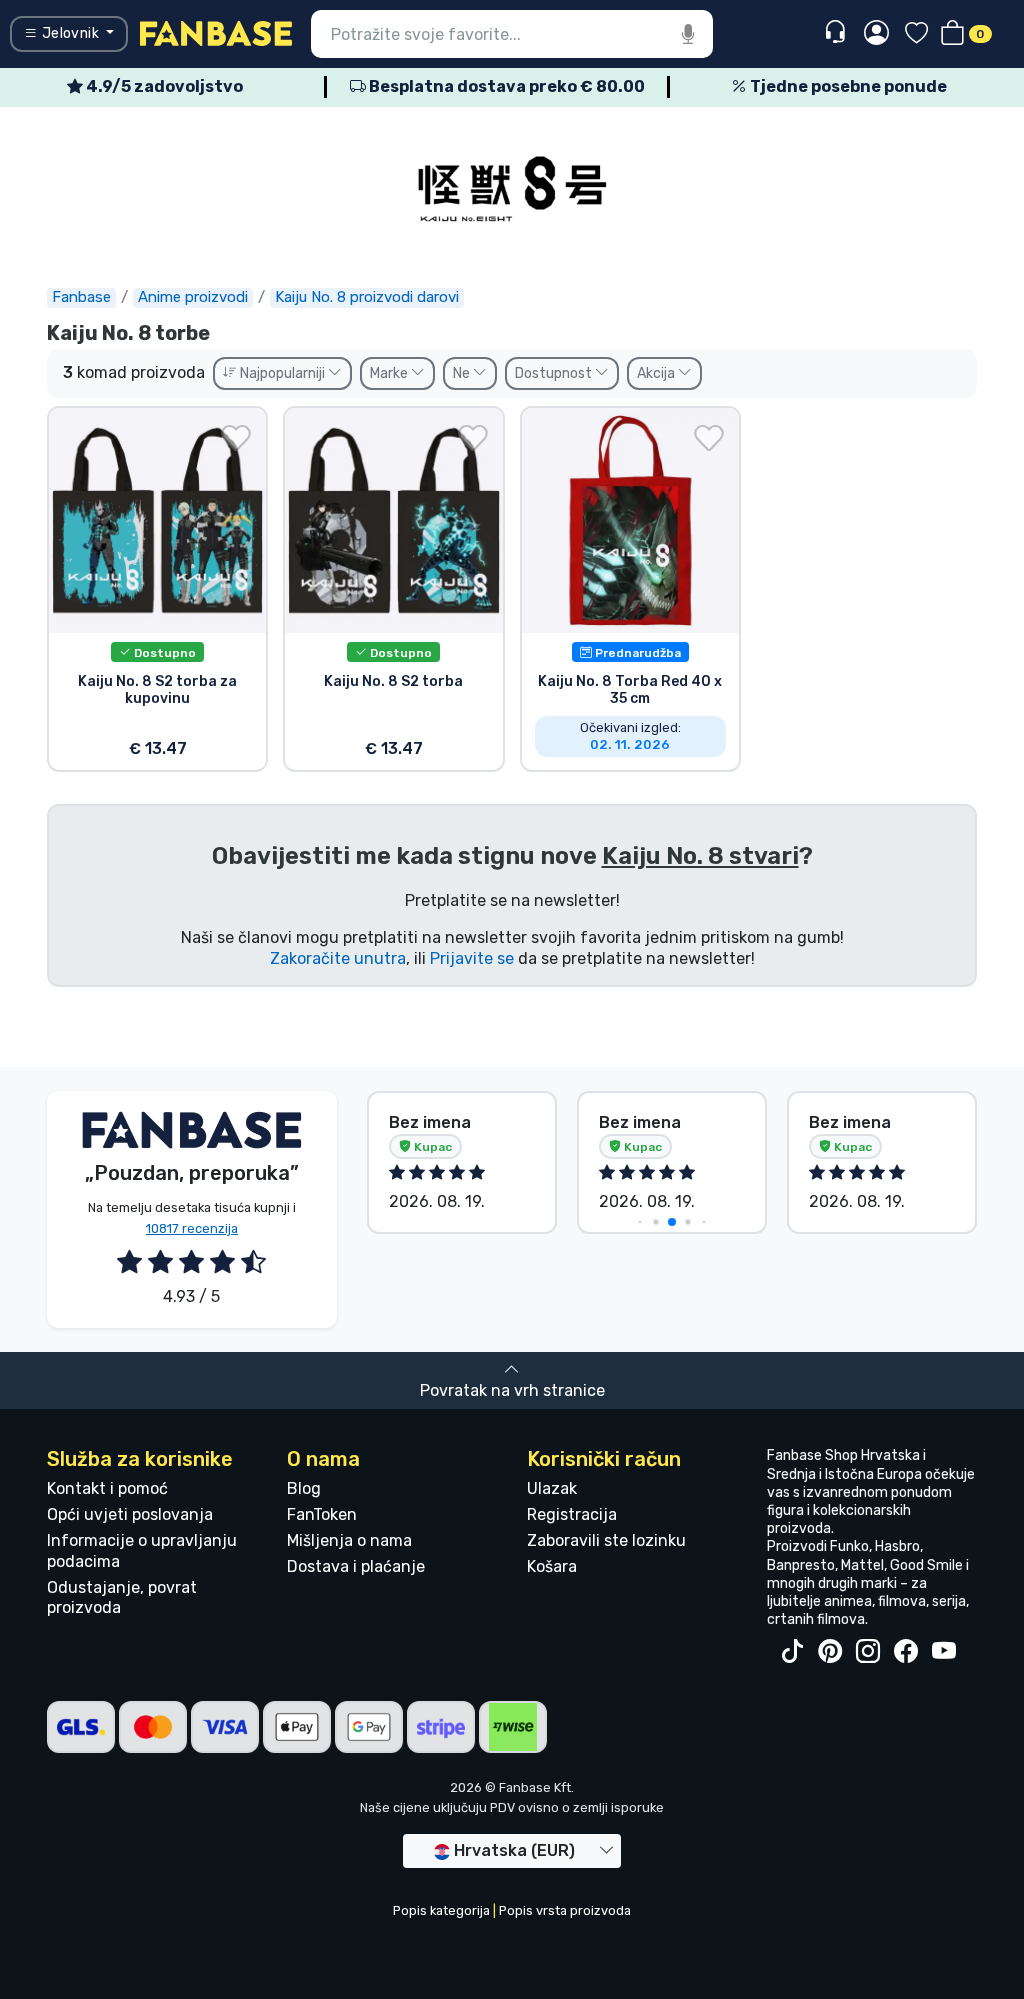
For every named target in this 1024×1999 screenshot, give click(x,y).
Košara (552, 1566)
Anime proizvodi (193, 297)
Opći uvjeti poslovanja (130, 1514)
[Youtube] (944, 1652)
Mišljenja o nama (349, 1540)
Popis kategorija (441, 1910)
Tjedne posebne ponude (847, 86)
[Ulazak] (876, 34)
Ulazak (552, 1488)
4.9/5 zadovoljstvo (163, 86)
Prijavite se (472, 958)
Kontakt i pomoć (107, 1488)
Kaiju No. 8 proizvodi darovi (367, 297)
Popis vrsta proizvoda (565, 1910)
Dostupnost (555, 373)
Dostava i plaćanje (356, 1566)
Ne (463, 373)
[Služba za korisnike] (837, 32)
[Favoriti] (916, 34)
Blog (304, 1488)
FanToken (322, 1514)
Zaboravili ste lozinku (606, 1540)
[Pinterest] (830, 1652)
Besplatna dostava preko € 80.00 (505, 86)
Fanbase (81, 297)
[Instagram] (868, 1652)
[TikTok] (792, 1652)
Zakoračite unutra (338, 958)
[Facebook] (906, 1652)
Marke (390, 373)
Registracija (572, 1514)
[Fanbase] (216, 32)
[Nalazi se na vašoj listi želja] (236, 438)
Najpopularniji (282, 373)
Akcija (657, 373)
